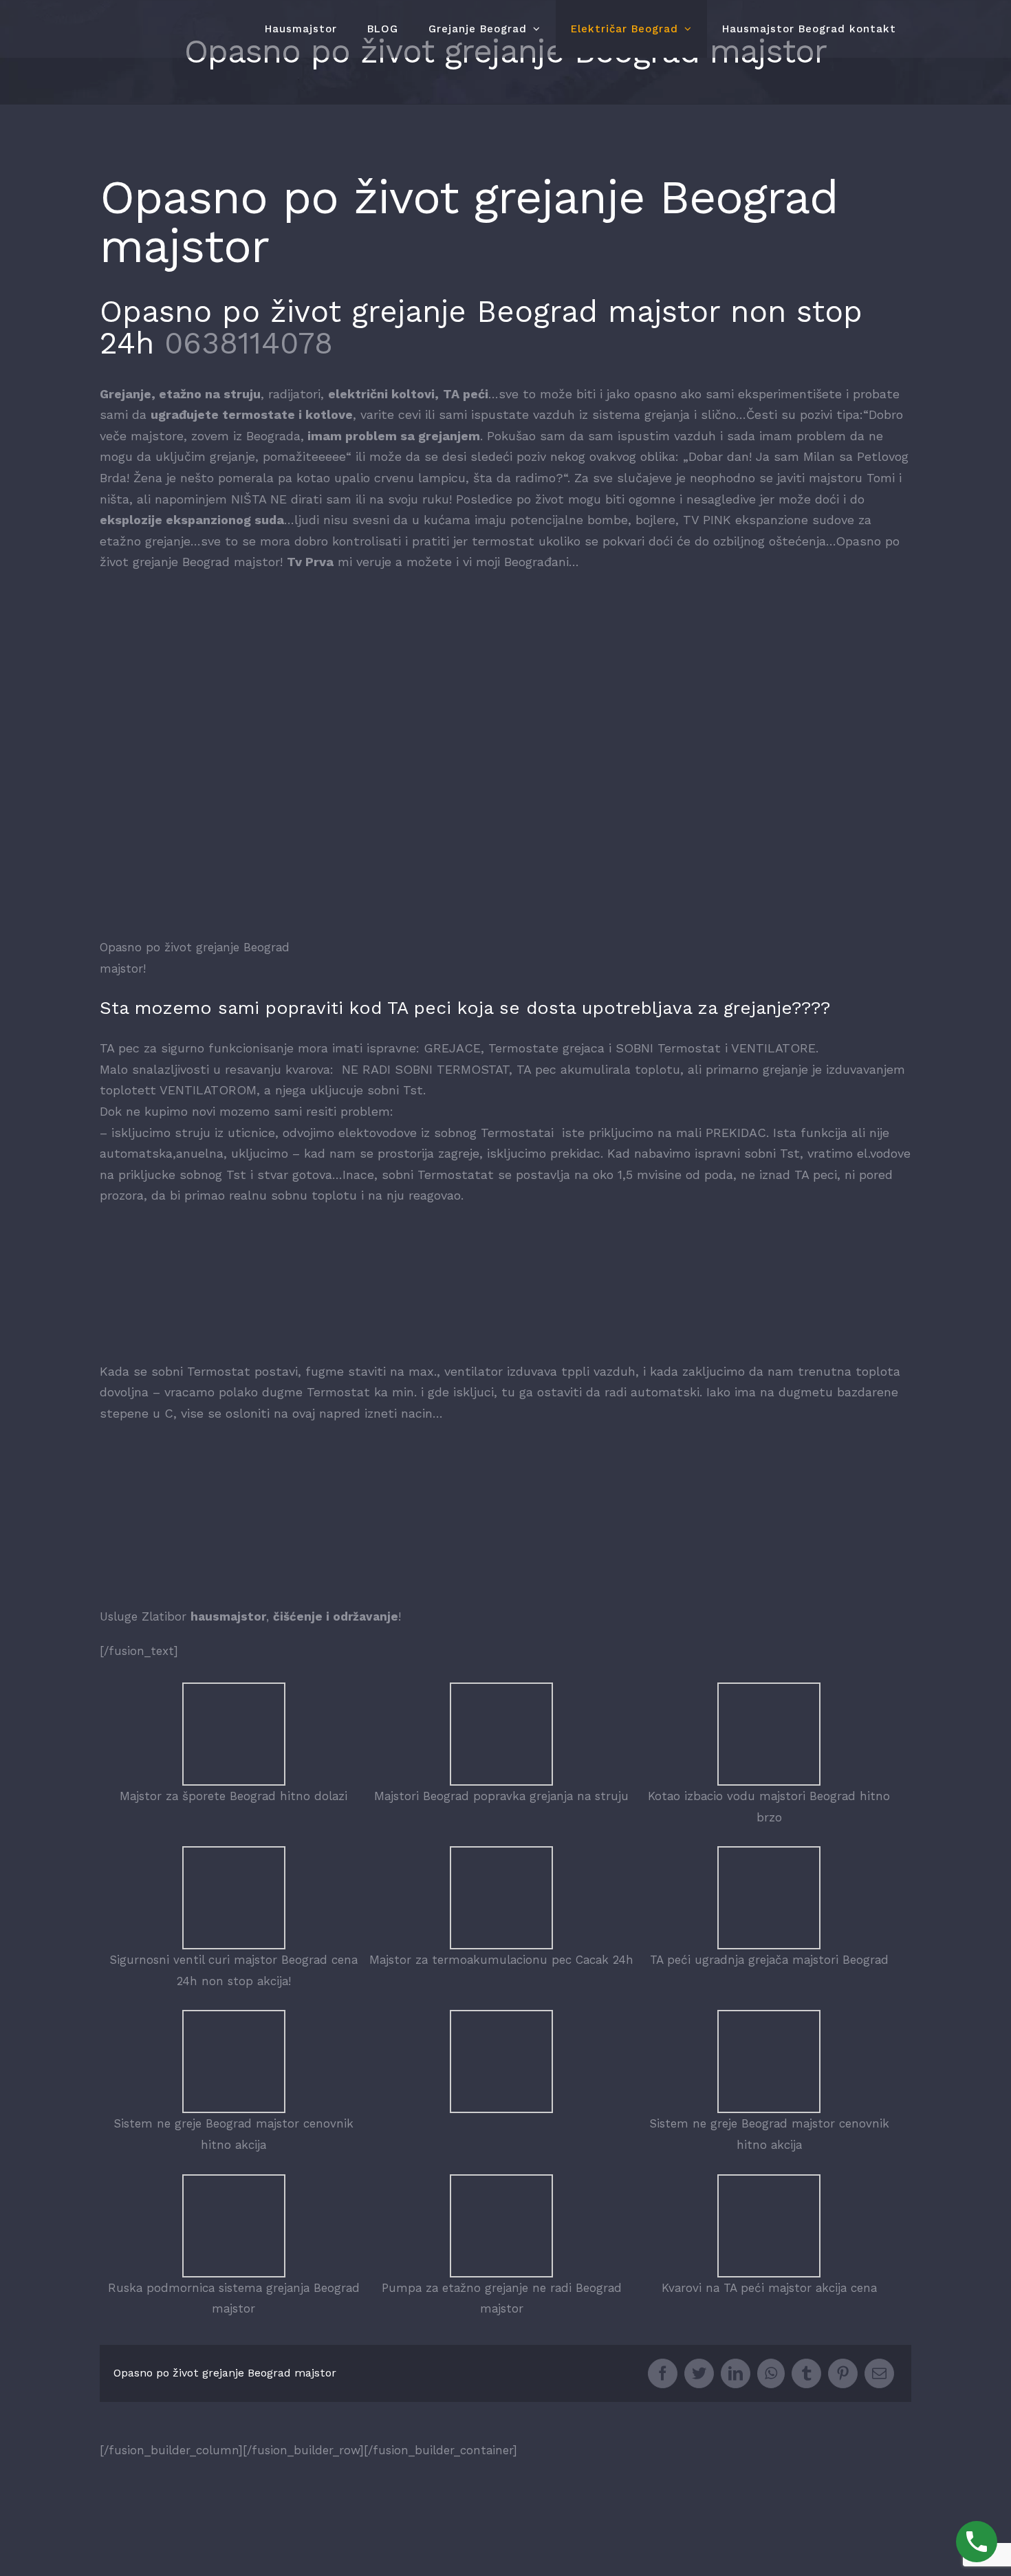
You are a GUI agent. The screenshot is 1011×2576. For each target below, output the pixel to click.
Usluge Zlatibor (143, 1616)
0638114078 (249, 343)
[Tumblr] (806, 2373)
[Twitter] (699, 2373)
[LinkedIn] (736, 2373)
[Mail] (879, 2373)
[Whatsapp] (771, 2373)
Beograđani (536, 562)
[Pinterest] (843, 2373)
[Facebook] (663, 2373)
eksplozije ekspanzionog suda (192, 520)
